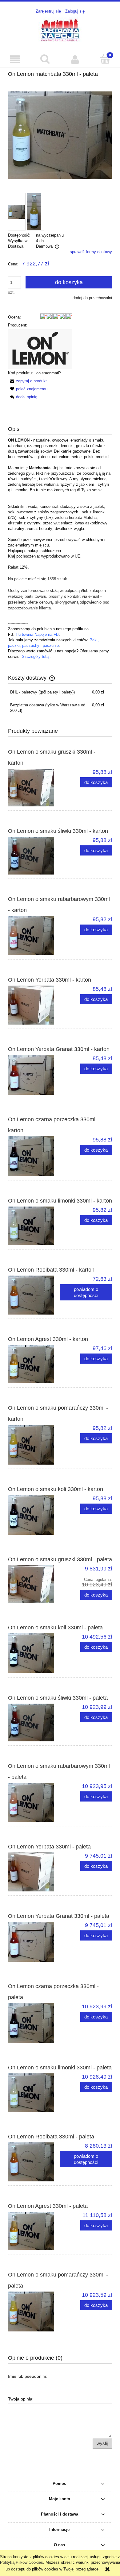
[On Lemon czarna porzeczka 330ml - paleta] (34, 2023)
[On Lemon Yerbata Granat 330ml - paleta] (34, 1942)
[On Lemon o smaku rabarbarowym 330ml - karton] (34, 936)
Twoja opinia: (21, 2399)
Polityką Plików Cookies (22, 2562)
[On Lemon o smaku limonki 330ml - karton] (34, 1226)
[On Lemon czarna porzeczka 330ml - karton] (34, 1156)
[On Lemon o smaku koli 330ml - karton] (34, 1515)
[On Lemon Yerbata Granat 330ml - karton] (34, 1075)
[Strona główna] (60, 30)
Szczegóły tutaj (36, 657)
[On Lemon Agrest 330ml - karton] (34, 1364)
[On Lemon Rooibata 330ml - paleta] (34, 2162)
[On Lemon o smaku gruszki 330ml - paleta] (34, 1584)
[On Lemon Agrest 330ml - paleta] (34, 2231)
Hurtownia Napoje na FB (37, 634)
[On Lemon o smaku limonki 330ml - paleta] (34, 2093)
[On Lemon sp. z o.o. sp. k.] (40, 349)
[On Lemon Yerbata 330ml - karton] (34, 1005)
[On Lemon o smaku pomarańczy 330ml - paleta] (34, 2311)
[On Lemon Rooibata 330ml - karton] (34, 1295)
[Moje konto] (75, 59)
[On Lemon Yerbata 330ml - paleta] (34, 1872)
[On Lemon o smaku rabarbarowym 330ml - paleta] (34, 1802)
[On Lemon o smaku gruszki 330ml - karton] (34, 788)
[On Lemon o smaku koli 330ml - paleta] (34, 1653)
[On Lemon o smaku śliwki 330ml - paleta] (34, 1722)
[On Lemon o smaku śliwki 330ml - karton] (34, 856)
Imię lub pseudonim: (28, 2376)
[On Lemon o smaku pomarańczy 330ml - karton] (34, 1445)
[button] (15, 59)
